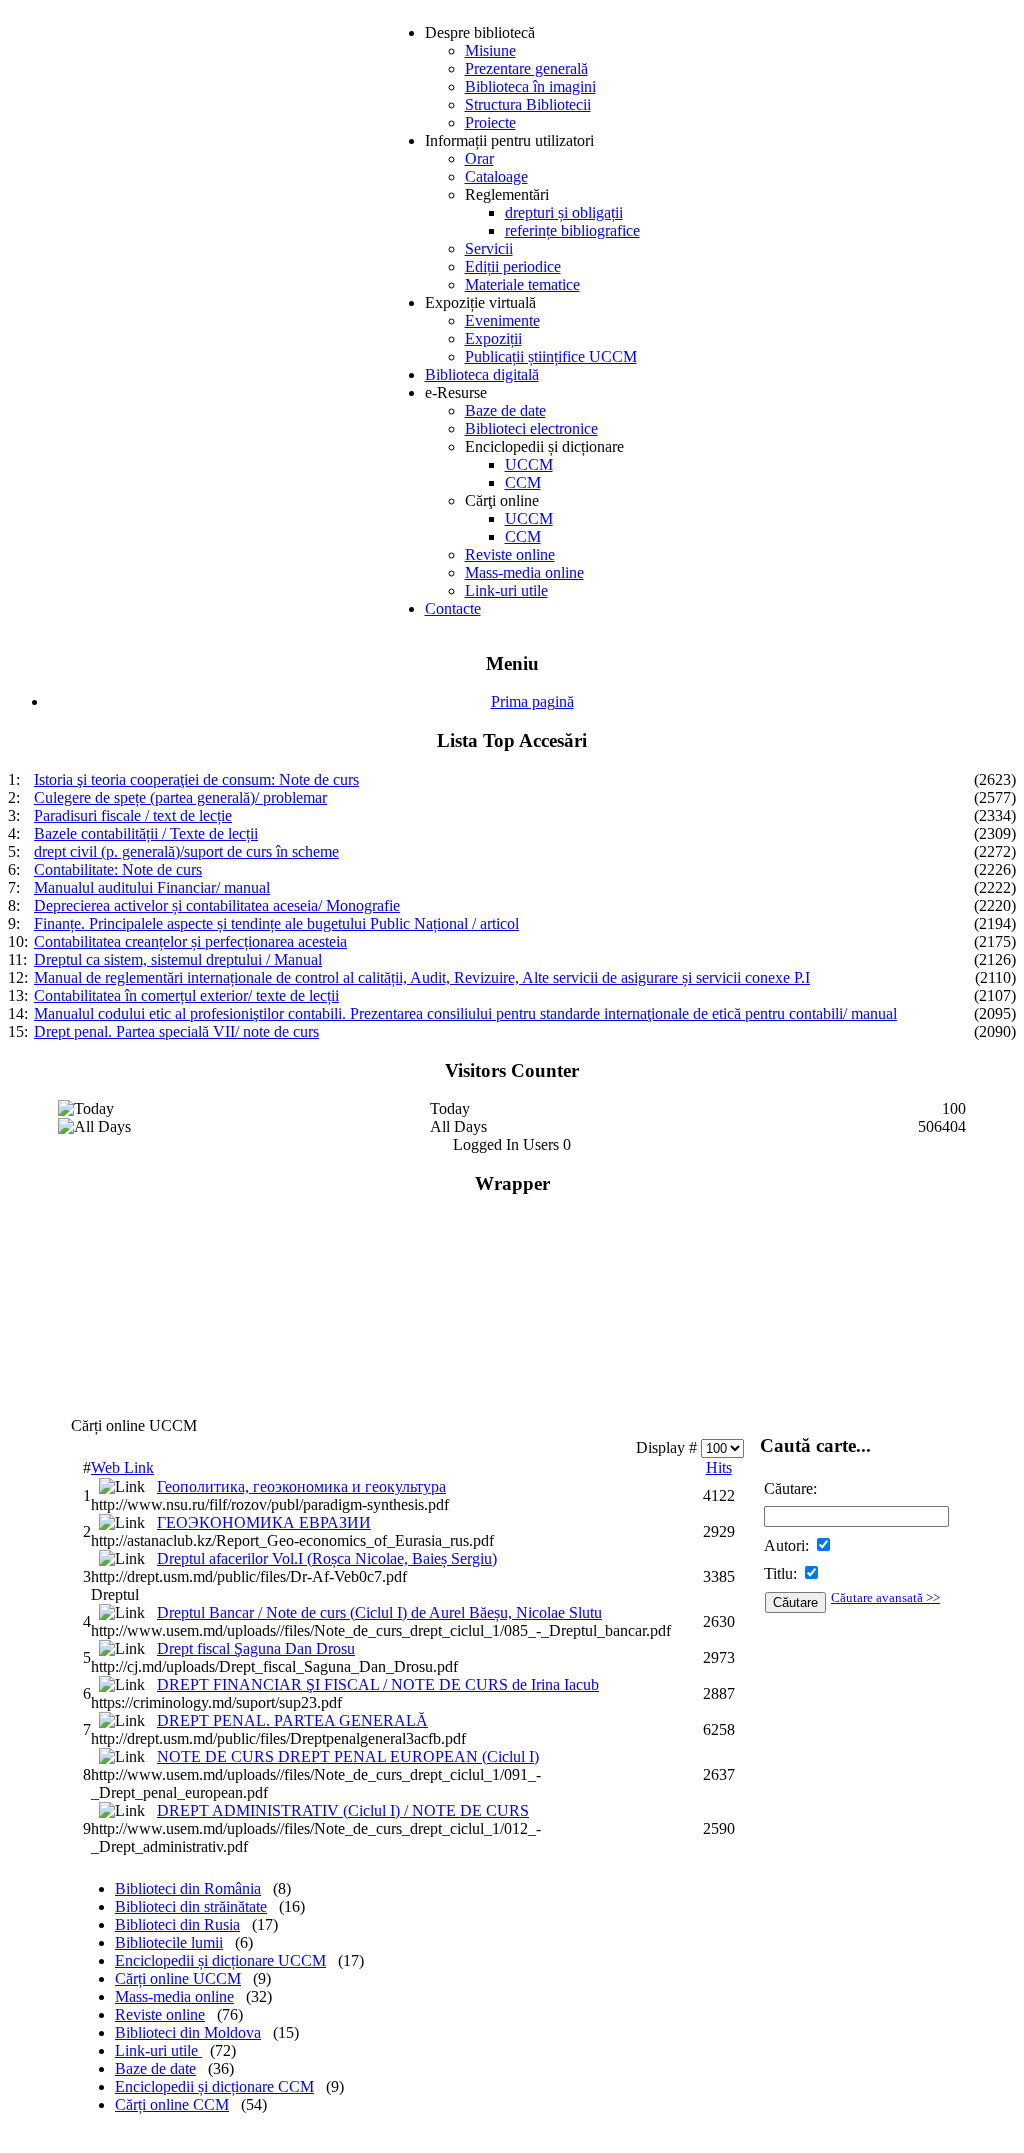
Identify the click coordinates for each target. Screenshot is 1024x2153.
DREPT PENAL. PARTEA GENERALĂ (292, 1720)
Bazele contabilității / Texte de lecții (146, 833)
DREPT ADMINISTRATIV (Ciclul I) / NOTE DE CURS (343, 1810)
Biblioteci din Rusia (177, 1924)
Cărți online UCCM (178, 1978)
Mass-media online (174, 1996)
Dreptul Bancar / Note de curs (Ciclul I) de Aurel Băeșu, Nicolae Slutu (379, 1612)
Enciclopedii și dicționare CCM (214, 2086)
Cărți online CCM (172, 2104)
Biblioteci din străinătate (191, 1906)
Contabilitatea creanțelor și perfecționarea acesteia (190, 941)
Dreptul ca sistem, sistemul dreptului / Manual (178, 959)
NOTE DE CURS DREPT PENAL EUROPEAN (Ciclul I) (348, 1756)
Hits (719, 1467)
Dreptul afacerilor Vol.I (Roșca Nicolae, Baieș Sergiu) (327, 1558)
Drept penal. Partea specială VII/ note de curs (176, 1031)
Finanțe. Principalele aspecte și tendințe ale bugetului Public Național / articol (276, 923)
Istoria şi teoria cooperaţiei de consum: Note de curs (196, 779)
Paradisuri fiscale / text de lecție (133, 815)
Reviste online (160, 2014)
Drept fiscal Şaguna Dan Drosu (256, 1648)
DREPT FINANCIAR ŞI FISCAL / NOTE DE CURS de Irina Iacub (378, 1684)
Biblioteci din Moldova (188, 2032)
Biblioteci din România (188, 1888)
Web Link (122, 1467)
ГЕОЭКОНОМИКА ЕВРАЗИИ (264, 1522)
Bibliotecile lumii (169, 1942)
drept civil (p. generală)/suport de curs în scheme (186, 851)
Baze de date (155, 2068)
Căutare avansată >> (885, 1597)
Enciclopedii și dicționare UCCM (220, 1960)
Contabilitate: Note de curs (118, 869)
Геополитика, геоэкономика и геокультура (301, 1486)
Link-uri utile (158, 2050)
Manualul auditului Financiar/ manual (152, 887)
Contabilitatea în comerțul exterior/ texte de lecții (186, 995)
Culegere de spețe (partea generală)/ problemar (180, 797)
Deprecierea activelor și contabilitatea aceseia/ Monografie (217, 905)
